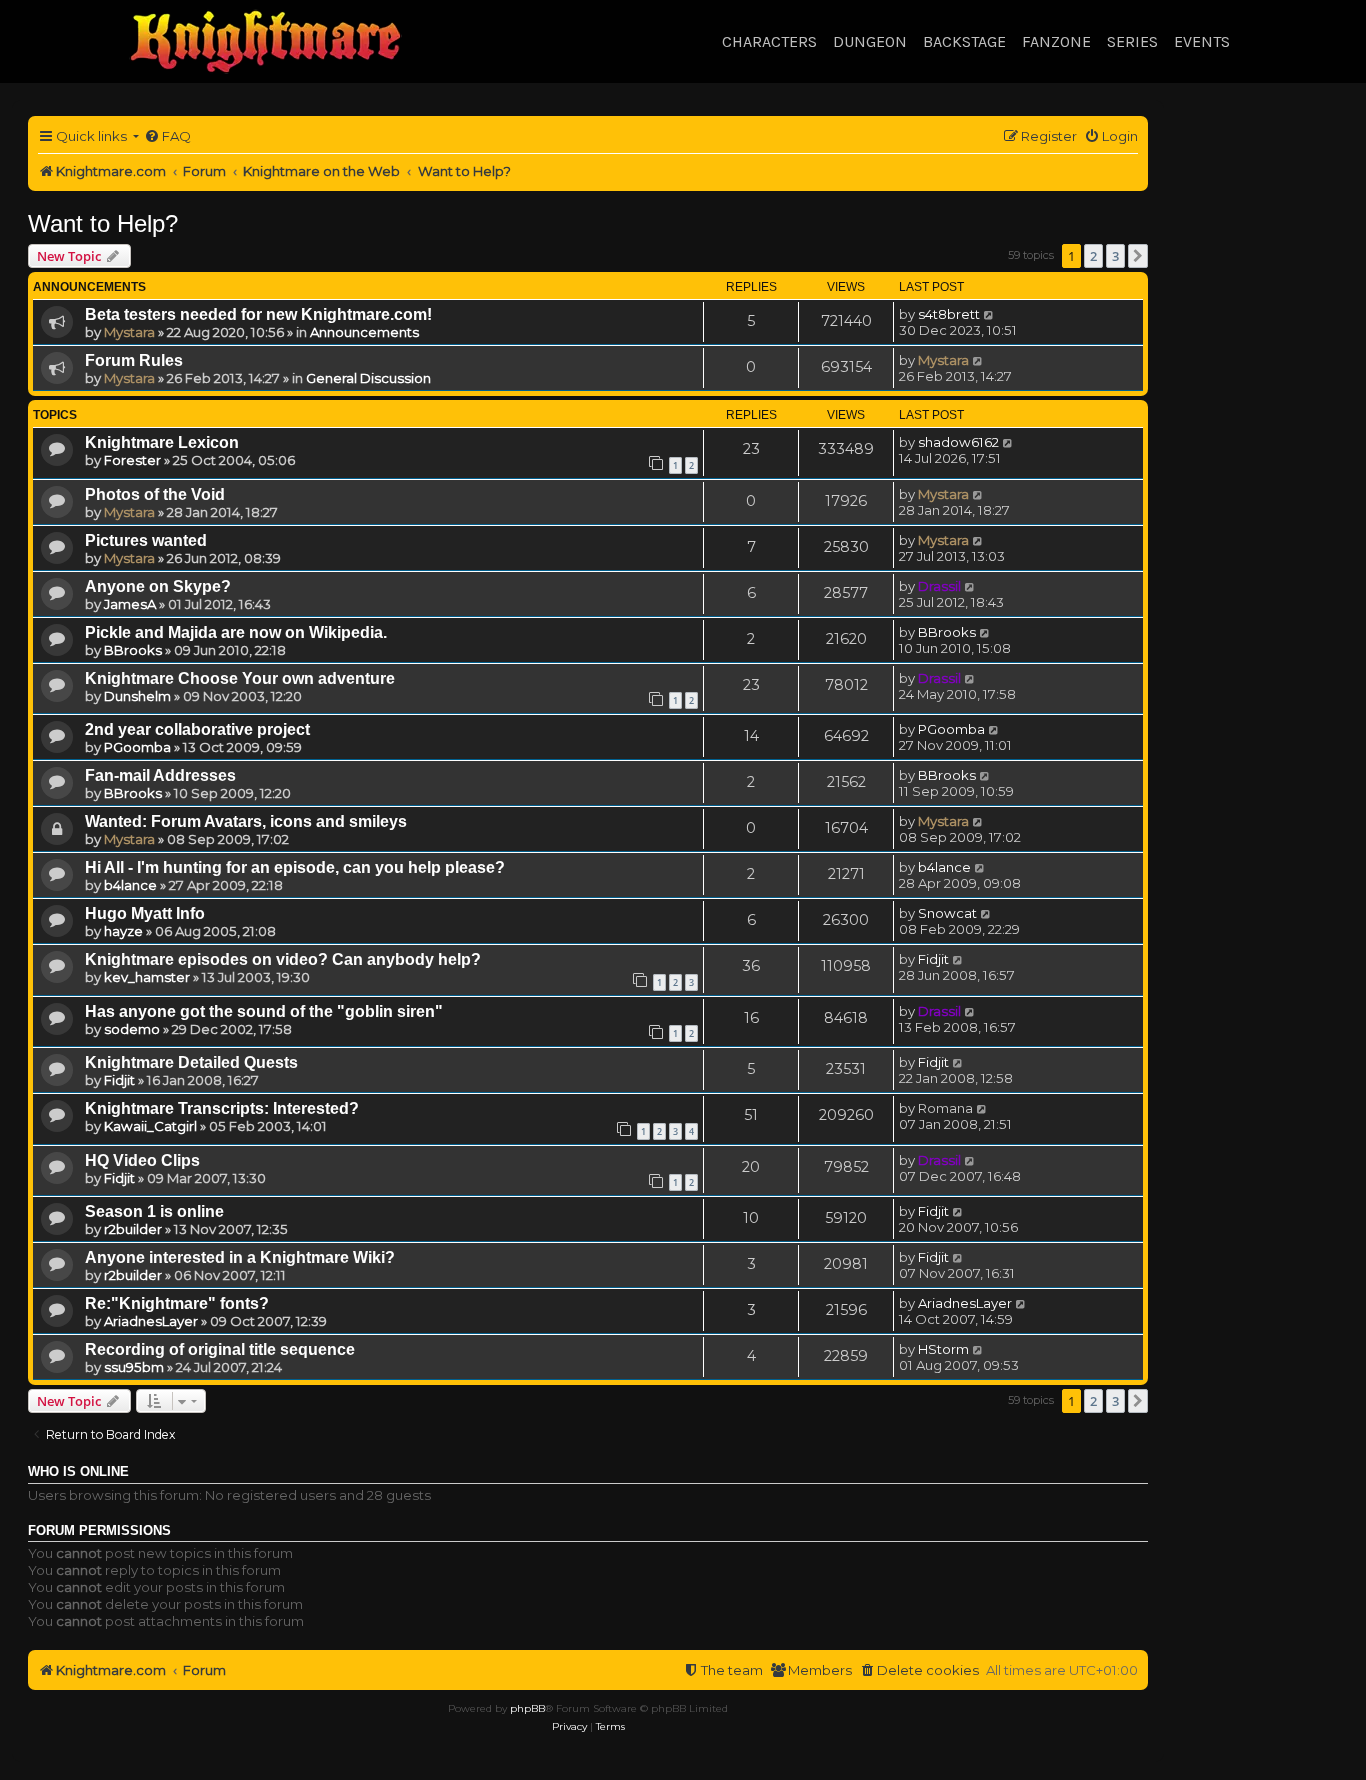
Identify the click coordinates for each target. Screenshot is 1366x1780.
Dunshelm (137, 696)
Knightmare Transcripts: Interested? (222, 1108)
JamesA (130, 604)
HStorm (943, 1349)
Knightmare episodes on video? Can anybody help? (283, 959)
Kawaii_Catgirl (150, 1126)
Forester (132, 460)
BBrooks (133, 650)
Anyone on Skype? (158, 586)
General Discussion (368, 378)
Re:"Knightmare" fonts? (177, 1303)
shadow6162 (958, 442)
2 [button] (1093, 256)
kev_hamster (147, 977)
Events (1202, 41)
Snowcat (947, 913)
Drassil (939, 586)
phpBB (527, 1708)
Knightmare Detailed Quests (191, 1062)
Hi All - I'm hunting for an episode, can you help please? (295, 867)
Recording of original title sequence (220, 1349)
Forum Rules (134, 360)
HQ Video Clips (142, 1160)
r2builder (133, 1229)
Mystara (129, 332)
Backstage (964, 41)
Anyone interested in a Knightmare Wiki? (240, 1257)
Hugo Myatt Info (145, 913)
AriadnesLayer (151, 1321)
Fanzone (1056, 41)
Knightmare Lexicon (162, 442)
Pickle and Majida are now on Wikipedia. (236, 632)
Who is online (78, 1472)
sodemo (132, 1029)
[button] (1138, 256)
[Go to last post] (989, 314)
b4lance (130, 885)
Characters (769, 41)
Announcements (364, 332)
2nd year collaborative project (197, 729)
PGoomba (137, 747)
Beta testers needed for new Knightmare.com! (258, 314)
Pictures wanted (146, 540)
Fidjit (933, 959)
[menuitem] (167, 136)
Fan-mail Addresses (160, 775)
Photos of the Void (155, 494)
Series (1132, 41)
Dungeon (870, 41)
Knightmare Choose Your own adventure (240, 678)
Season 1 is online (154, 1211)
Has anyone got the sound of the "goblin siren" (264, 1011)
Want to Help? (103, 223)
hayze (123, 931)
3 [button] (1115, 256)
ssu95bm (134, 1367)
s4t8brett (949, 314)
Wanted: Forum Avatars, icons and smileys (246, 821)
